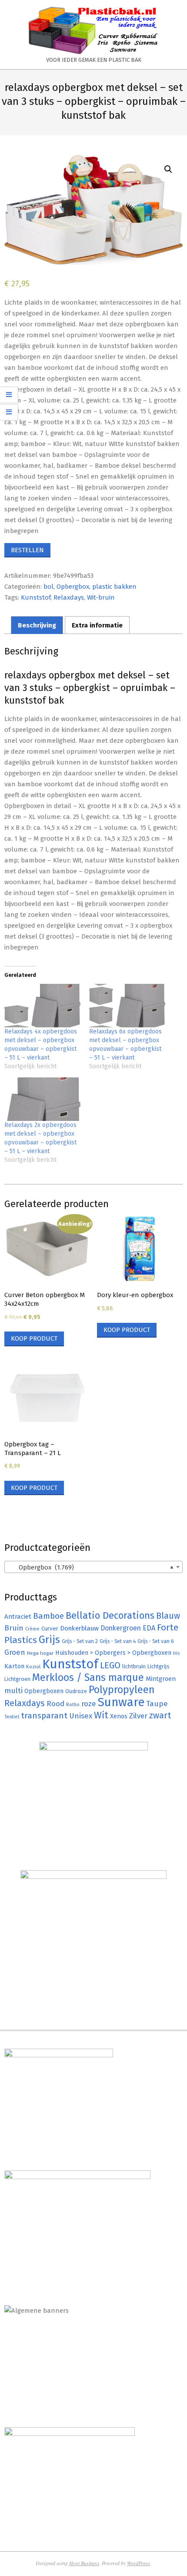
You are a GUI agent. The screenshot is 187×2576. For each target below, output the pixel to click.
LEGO (110, 1665)
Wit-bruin (101, 597)
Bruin (14, 1628)
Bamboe (48, 1616)
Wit (101, 1715)
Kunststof (36, 597)
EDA (149, 1628)
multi (13, 1690)
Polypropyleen (122, 1690)
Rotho (73, 1704)
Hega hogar (40, 1653)
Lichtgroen (17, 1679)
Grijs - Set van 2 (80, 1641)
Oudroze (76, 1691)
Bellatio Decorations (110, 1616)
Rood (55, 1704)
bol (48, 587)
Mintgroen (161, 1679)
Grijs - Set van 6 (155, 1641)
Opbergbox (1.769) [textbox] (91, 1567)
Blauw (168, 1616)
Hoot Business (84, 2563)
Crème (32, 1629)
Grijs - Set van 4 (118, 1641)
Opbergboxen (44, 1691)
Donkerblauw (79, 1628)
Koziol (33, 1667)
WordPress (139, 2563)
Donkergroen (121, 1628)
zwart (160, 1716)
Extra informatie (97, 625)
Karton (14, 1666)
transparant (44, 1716)
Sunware (121, 1702)
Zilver (138, 1716)
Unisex (81, 1716)
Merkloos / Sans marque (88, 1677)
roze (89, 1704)
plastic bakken (114, 587)
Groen (15, 1652)
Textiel (12, 1717)
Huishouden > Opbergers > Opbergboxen (113, 1653)
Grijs (49, 1640)
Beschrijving (37, 625)
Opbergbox (73, 587)
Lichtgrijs (159, 1666)
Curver (50, 1629)
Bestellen (27, 550)
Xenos (119, 1716)
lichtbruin (134, 1666)
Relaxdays (69, 597)
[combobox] (93, 1567)
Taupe (157, 1704)
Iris (176, 1653)
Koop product (34, 1338)
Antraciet (18, 1617)
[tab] (37, 625)
